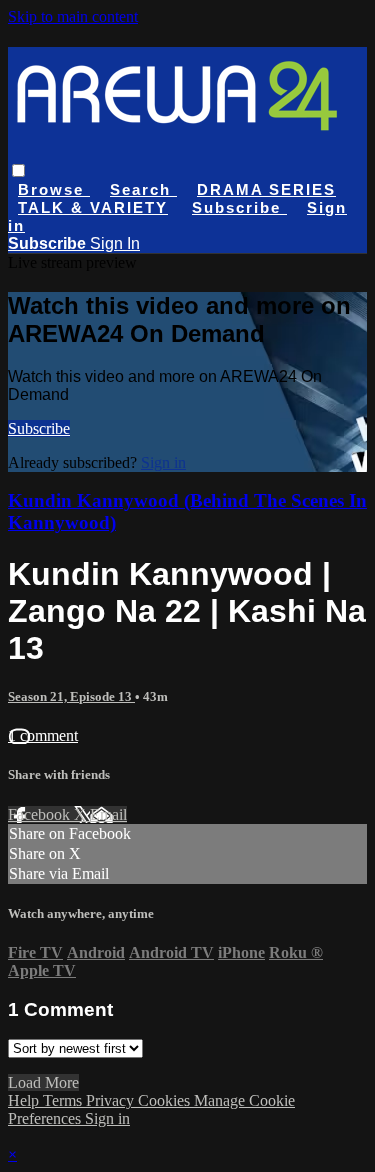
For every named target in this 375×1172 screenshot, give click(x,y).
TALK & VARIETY (93, 207)
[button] (18, 170)
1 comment (43, 735)
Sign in (163, 462)
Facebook (41, 814)
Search (143, 189)
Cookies (166, 1100)
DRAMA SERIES (266, 189)
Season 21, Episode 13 (71, 696)
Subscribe (39, 428)
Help (25, 1100)
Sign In (115, 243)
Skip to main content (73, 16)
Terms (64, 1100)
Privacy (112, 1100)
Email (108, 814)
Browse (54, 189)
